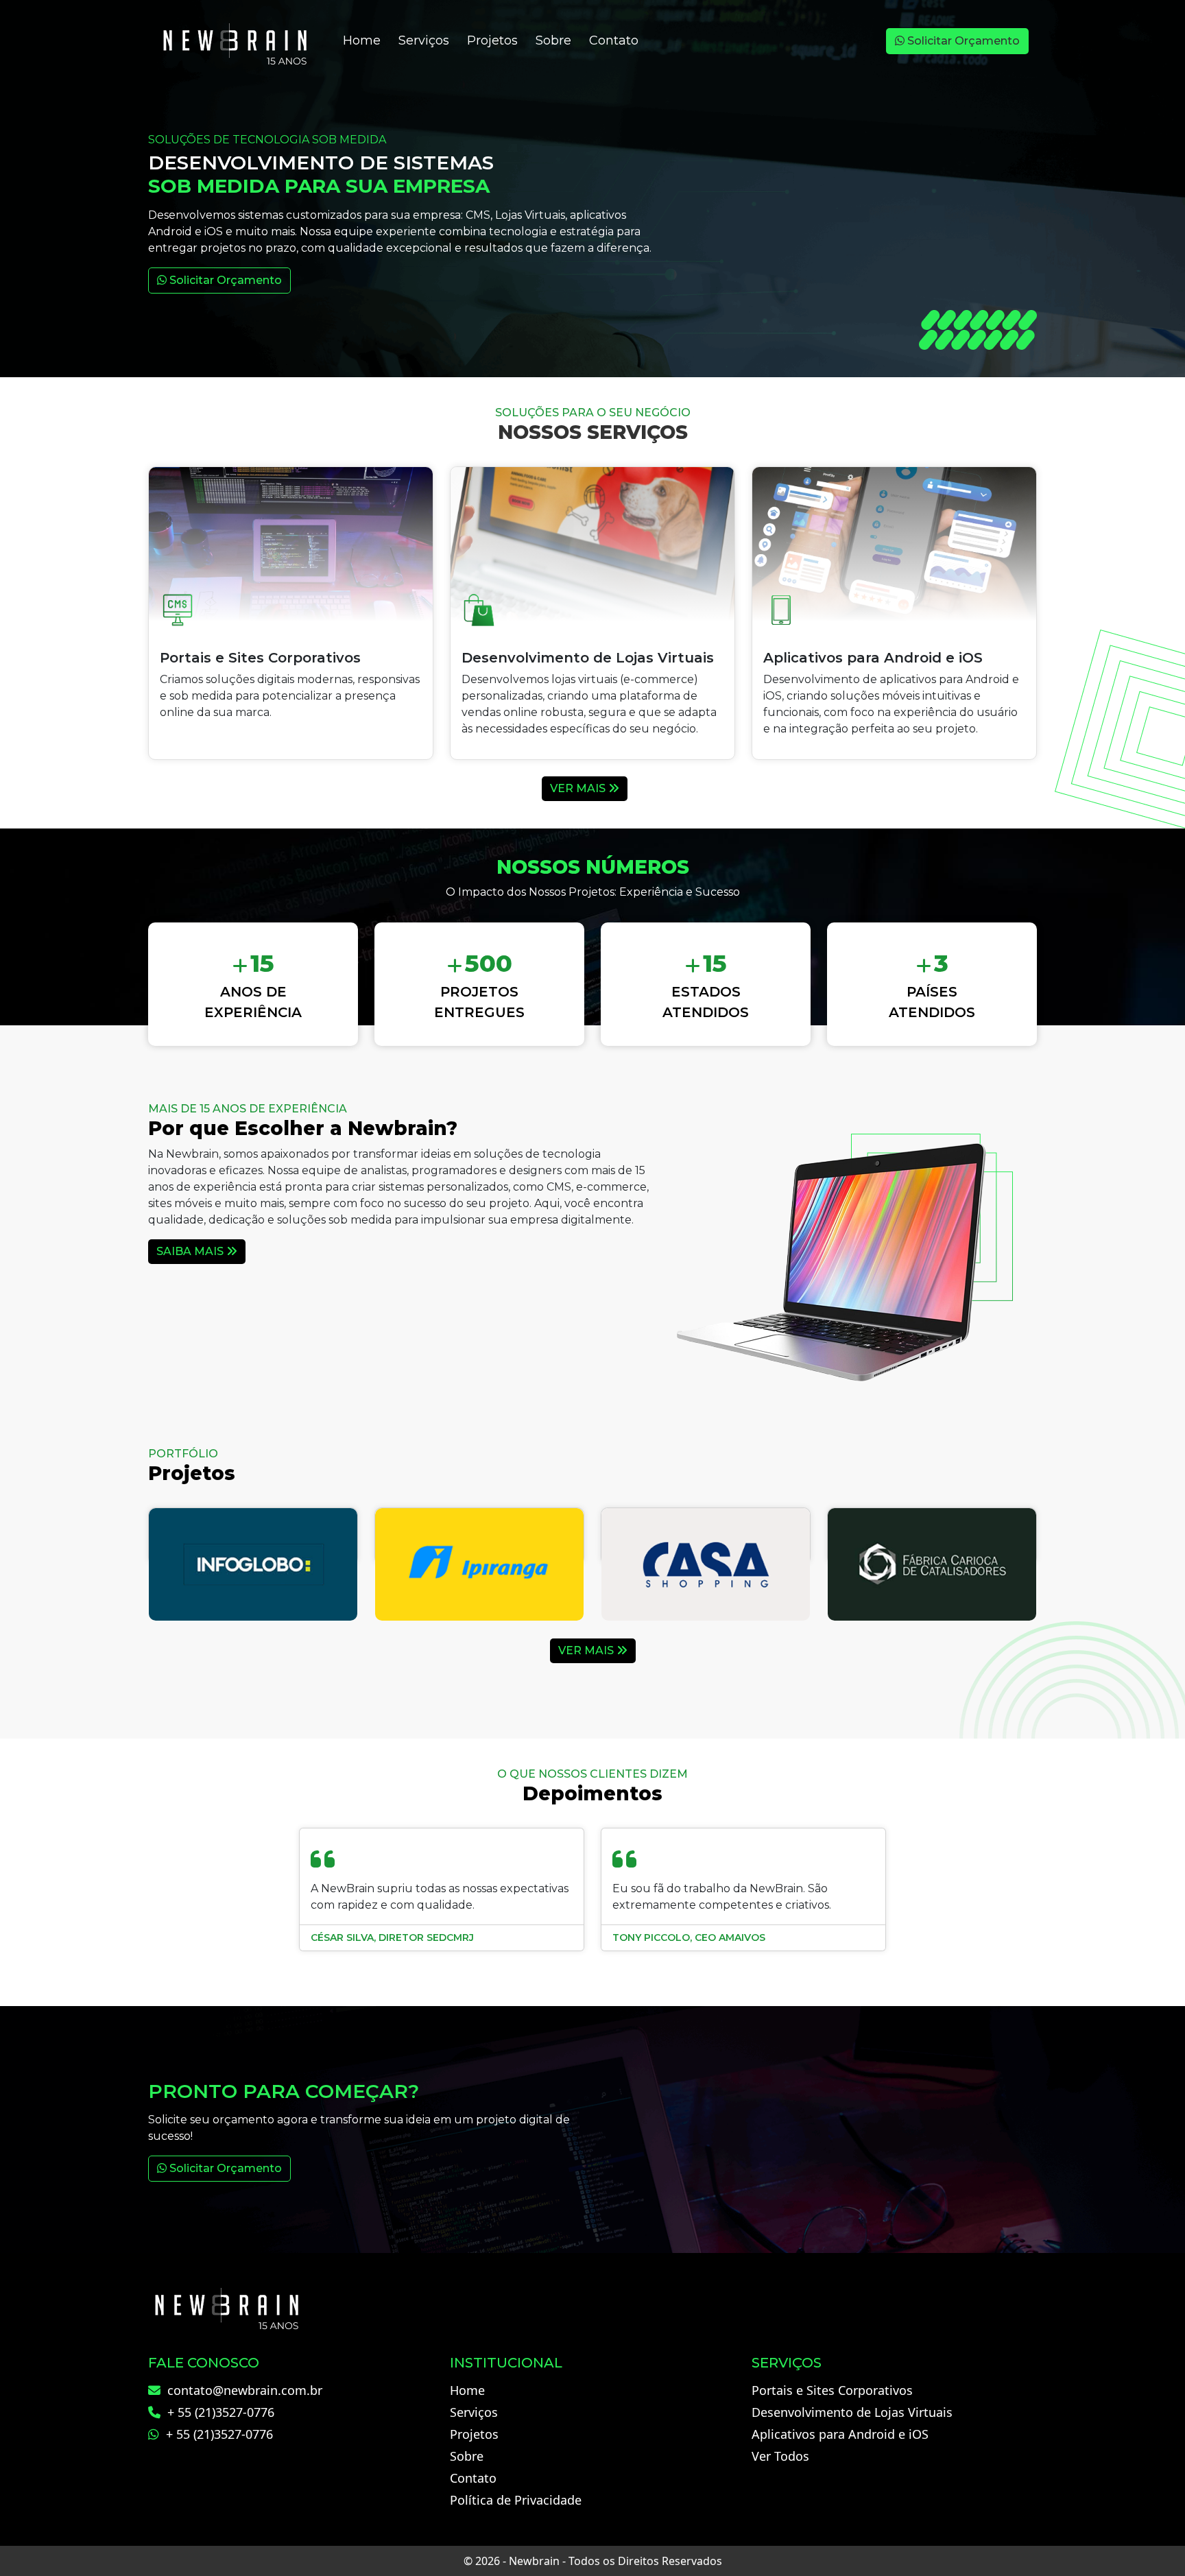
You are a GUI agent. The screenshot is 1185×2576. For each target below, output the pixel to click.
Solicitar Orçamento (962, 41)
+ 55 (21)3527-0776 (219, 2412)
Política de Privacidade (516, 2500)
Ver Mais (579, 788)
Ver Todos (780, 2456)
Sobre (553, 40)
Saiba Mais (191, 1251)
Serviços (424, 40)
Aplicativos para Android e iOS (840, 2434)
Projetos (492, 40)
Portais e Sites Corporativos (832, 2390)
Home (362, 40)
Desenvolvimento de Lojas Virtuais (852, 2412)
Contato (614, 40)
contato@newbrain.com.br (243, 2390)
